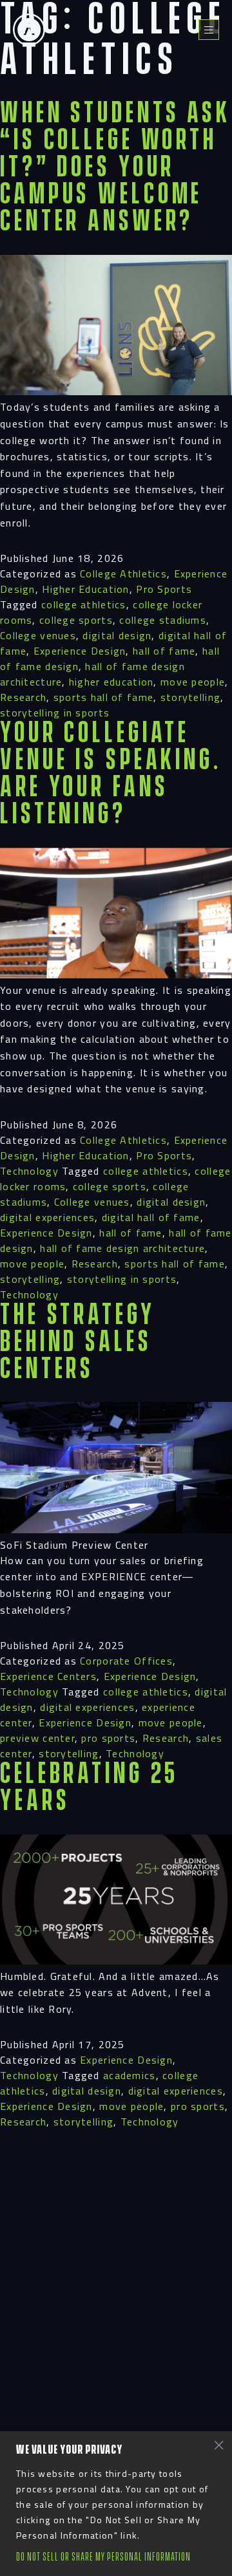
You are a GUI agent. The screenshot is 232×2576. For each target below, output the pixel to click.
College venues (38, 635)
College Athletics (123, 574)
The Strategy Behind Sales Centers (78, 1342)
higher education (111, 682)
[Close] (218, 2445)
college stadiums (162, 620)
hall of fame (164, 651)
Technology (29, 1171)
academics (130, 2075)
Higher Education (85, 589)
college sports (76, 620)
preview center (37, 1738)
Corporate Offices (126, 1661)
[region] (116, 2504)
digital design (117, 635)
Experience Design (80, 651)
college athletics (84, 604)
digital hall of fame (151, 1217)
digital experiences (47, 1217)
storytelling (190, 697)
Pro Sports (164, 589)
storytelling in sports (55, 713)
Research (23, 697)
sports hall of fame (103, 697)
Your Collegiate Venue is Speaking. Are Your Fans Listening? (111, 774)
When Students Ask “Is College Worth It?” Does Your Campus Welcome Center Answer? (115, 168)
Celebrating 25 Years (89, 1788)
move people (193, 682)
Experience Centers (48, 1676)
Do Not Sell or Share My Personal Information (103, 2557)
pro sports (108, 1738)
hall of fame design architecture (122, 1248)
